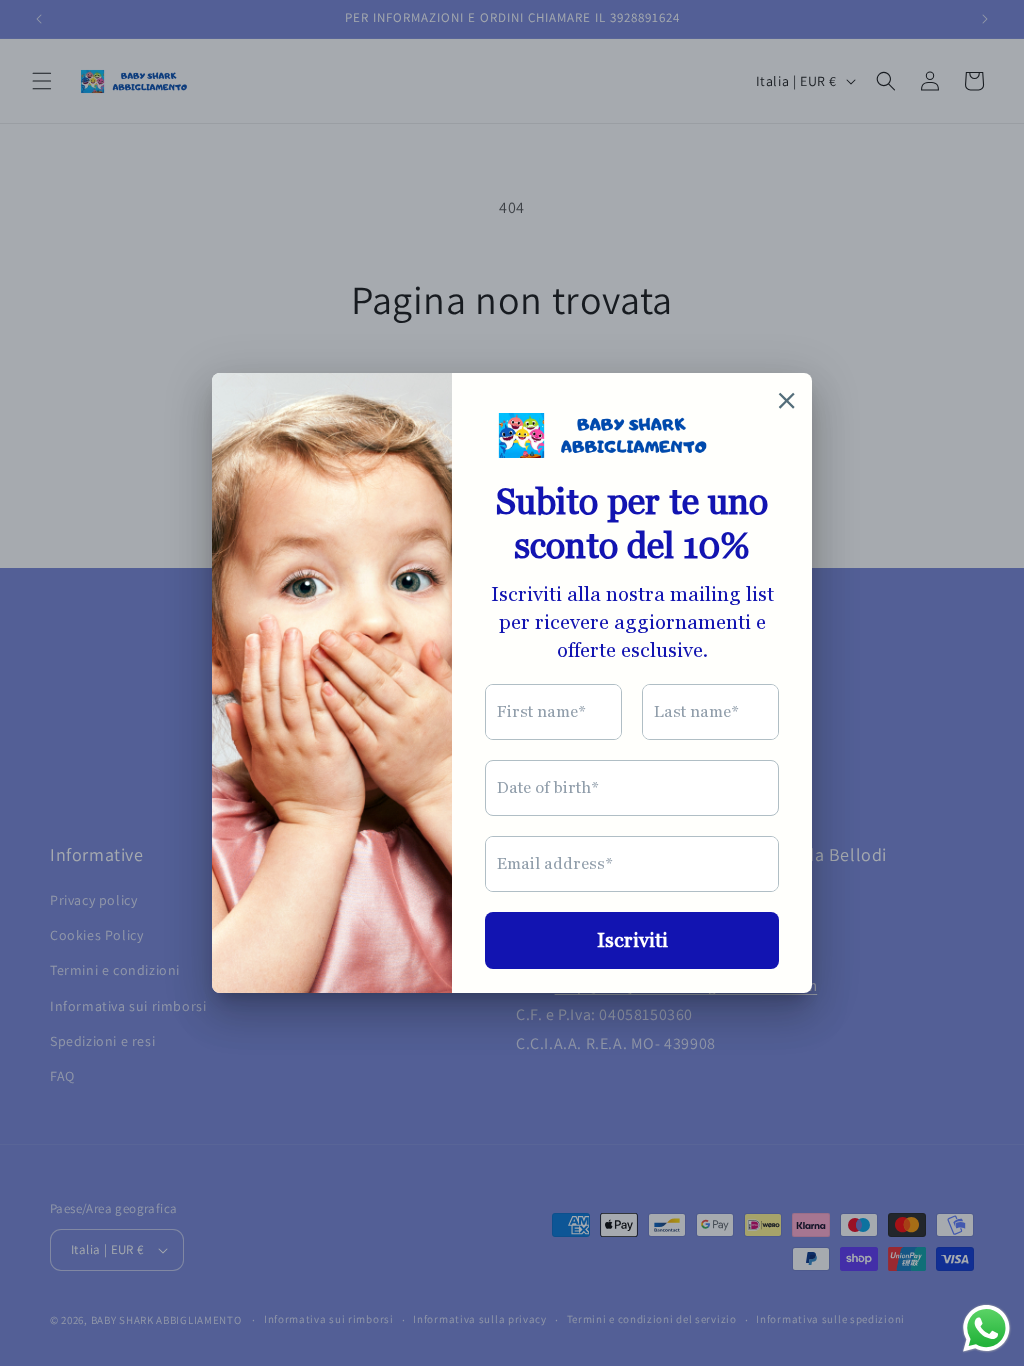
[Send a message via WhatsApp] (986, 1328)
